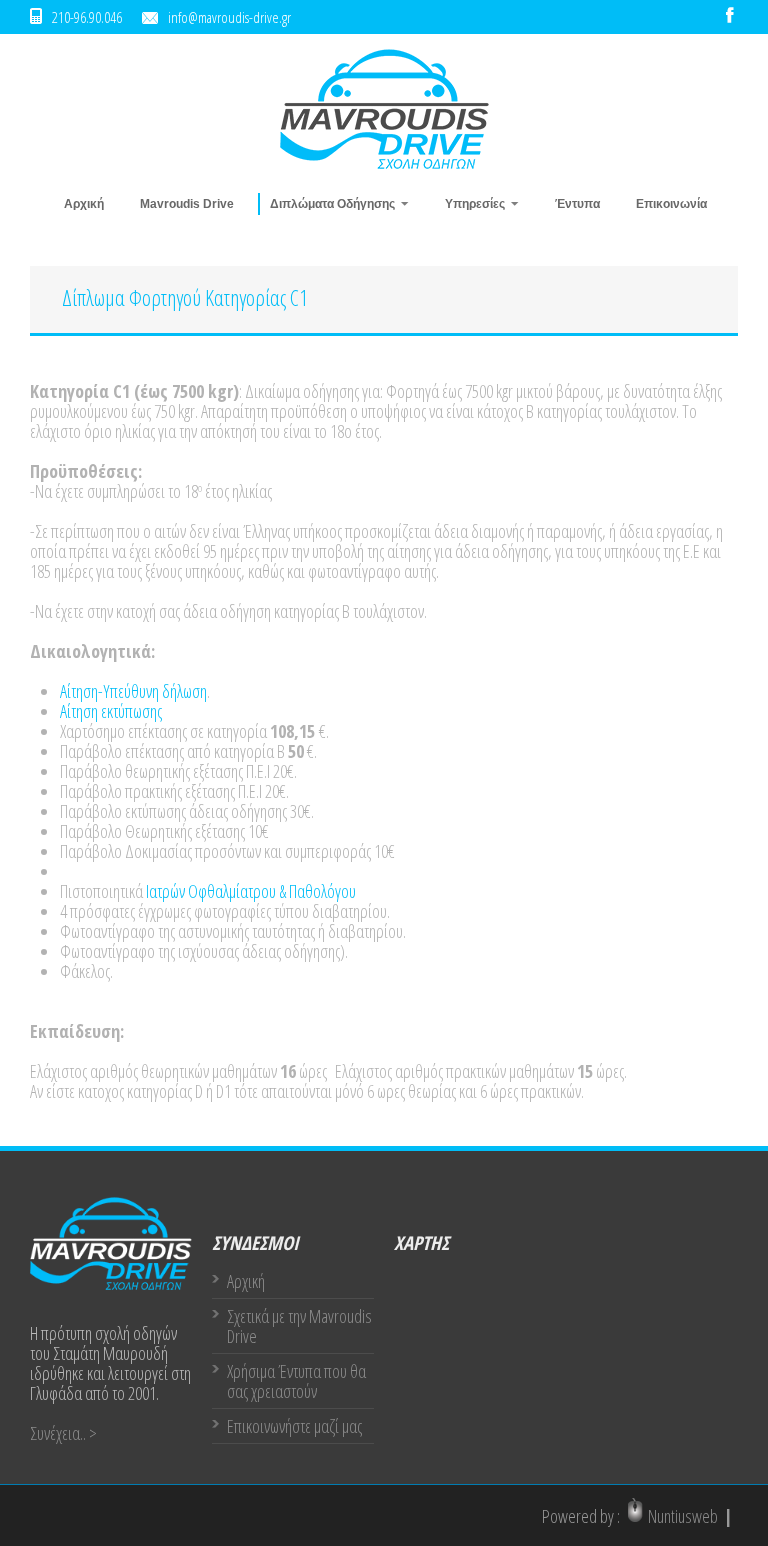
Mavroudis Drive (187, 204)
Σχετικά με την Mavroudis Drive (299, 1326)
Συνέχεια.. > (63, 1433)
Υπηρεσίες (469, 204)
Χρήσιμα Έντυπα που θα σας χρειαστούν (296, 1381)
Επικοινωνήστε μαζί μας (294, 1426)
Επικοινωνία (671, 204)
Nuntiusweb (683, 1516)
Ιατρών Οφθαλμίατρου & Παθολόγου (249, 891)
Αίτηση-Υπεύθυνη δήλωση (133, 691)
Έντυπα (577, 204)
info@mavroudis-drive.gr (229, 17)
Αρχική (84, 204)
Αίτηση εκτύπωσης (111, 711)
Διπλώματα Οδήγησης (326, 204)
